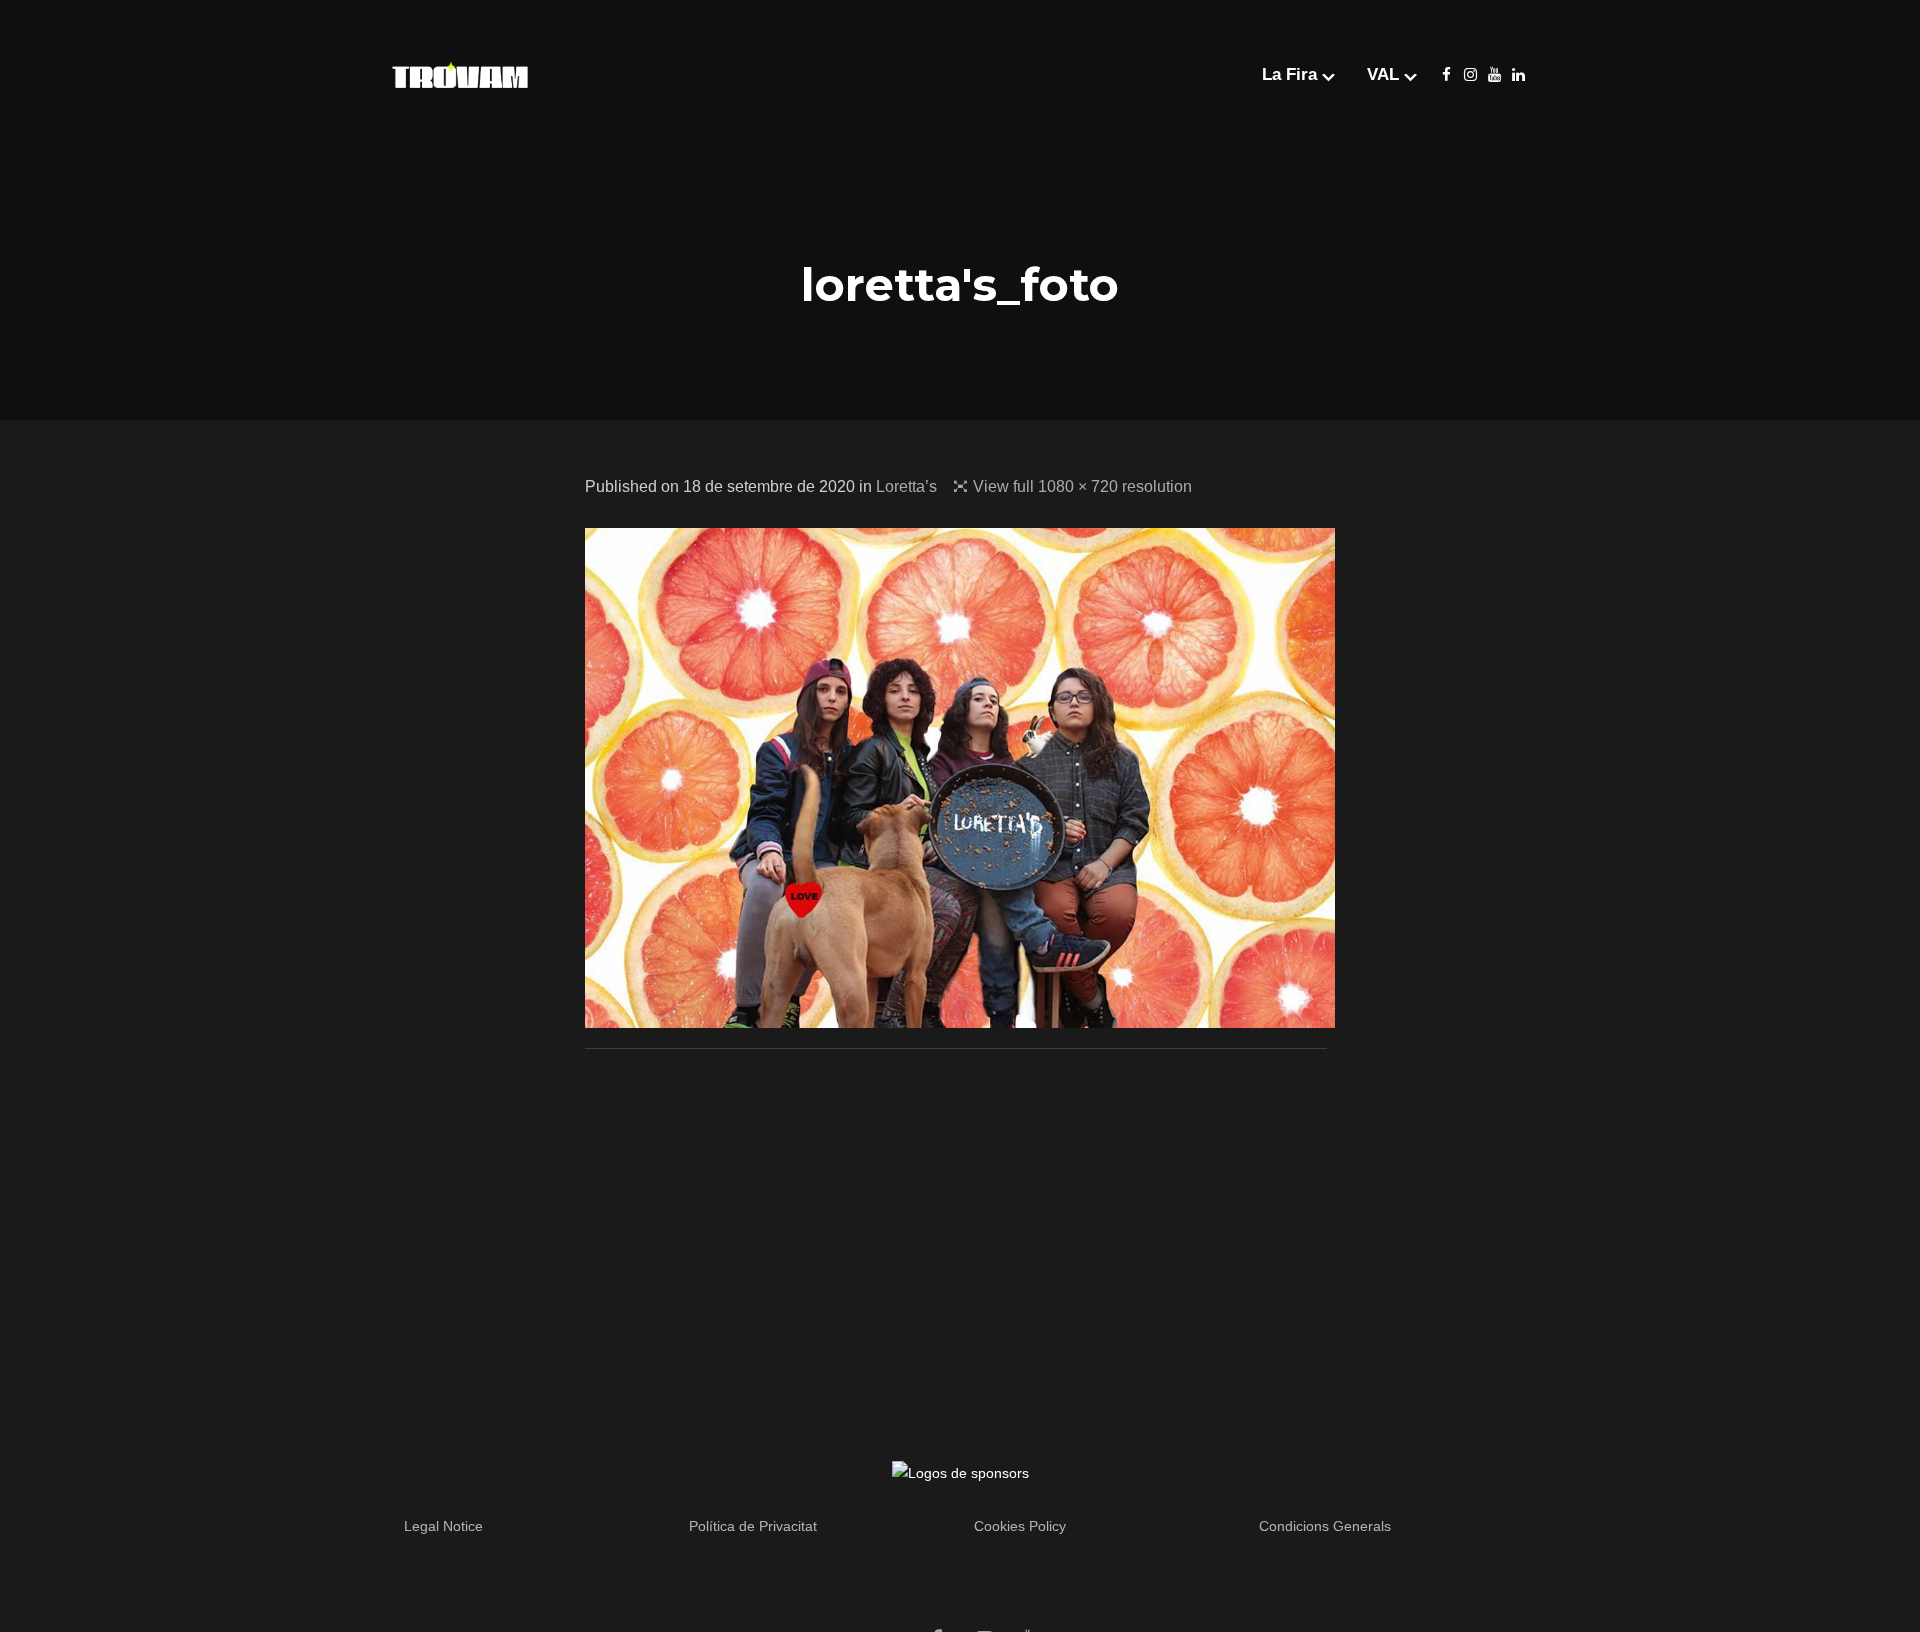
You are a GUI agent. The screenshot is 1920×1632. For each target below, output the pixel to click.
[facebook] (1446, 75)
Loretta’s (906, 486)
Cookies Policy (1020, 1526)
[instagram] (1470, 75)
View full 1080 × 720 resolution (1082, 486)
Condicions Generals (1325, 1526)
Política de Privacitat (753, 1526)
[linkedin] (1518, 75)
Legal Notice (443, 1526)
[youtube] (1494, 75)
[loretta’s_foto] (960, 1014)
